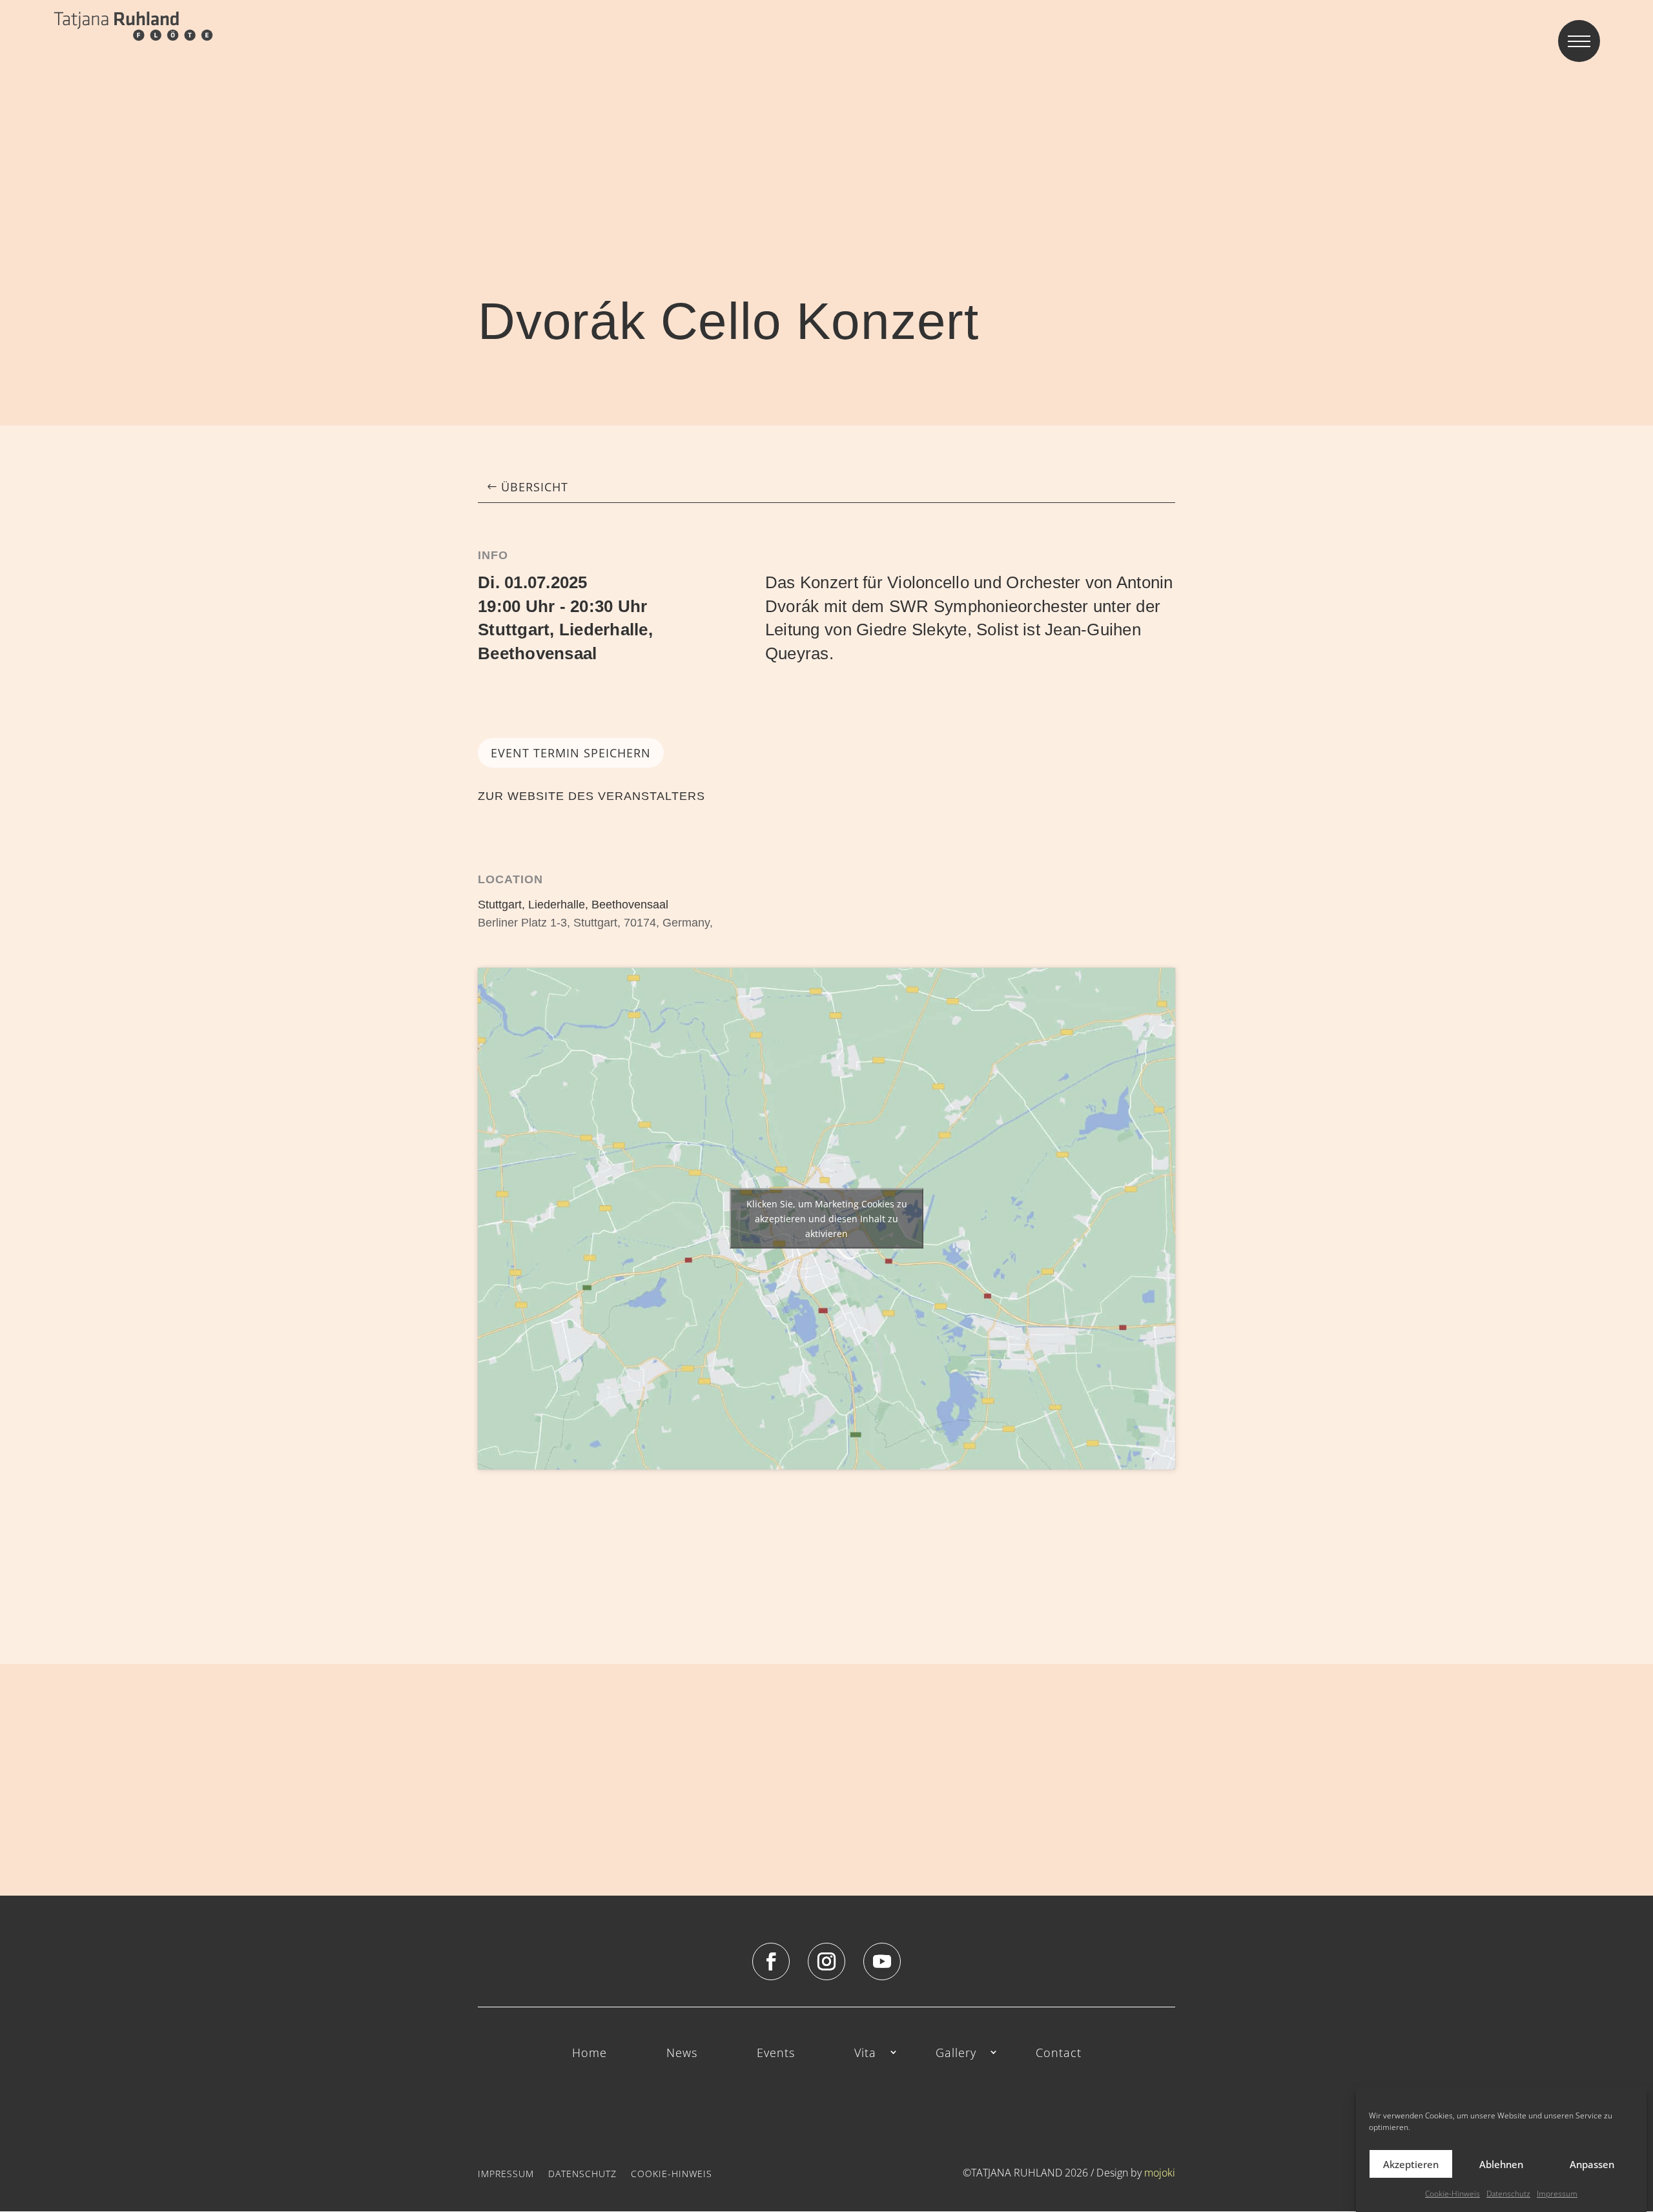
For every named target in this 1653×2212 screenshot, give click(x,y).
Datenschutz (1508, 2194)
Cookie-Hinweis (1453, 2194)
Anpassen (1592, 2164)
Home (590, 2053)
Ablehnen (1501, 2164)
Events (776, 2053)
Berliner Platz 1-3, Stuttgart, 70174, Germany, (595, 923)
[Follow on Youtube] (882, 1961)
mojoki (1160, 2173)
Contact (1059, 2053)
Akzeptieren (1411, 2164)
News (682, 2053)
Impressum (1557, 2194)
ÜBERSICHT (535, 487)
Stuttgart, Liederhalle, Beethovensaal (573, 905)
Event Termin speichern (571, 753)
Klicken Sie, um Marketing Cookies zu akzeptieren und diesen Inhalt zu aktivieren (827, 1219)
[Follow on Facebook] (771, 1961)
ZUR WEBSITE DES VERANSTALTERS (591, 796)
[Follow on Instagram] (826, 1961)
